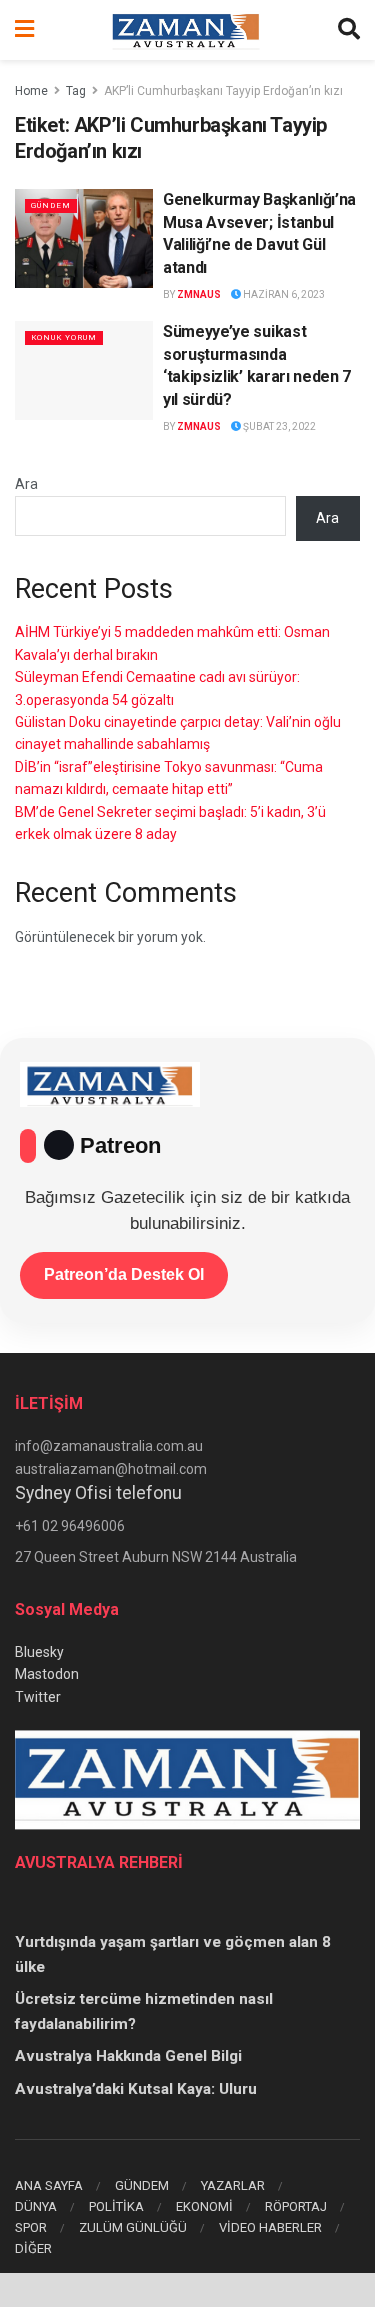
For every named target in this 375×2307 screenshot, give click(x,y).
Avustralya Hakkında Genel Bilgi (128, 2056)
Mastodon (47, 1674)
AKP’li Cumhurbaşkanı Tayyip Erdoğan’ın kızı (223, 91)
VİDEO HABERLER (270, 2227)
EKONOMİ (204, 2206)
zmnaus (199, 294)
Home (31, 91)
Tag (76, 91)
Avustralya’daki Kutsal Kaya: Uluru (136, 2089)
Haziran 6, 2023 (283, 294)
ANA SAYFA (49, 2185)
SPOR (31, 2227)
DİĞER (33, 2248)
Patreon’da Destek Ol (124, 1274)
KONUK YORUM (64, 337)
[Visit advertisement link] (187, 2290)
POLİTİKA (116, 2206)
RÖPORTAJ (296, 2206)
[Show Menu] (24, 30)
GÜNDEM (142, 2185)
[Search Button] (349, 30)
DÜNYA (36, 2206)
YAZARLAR (233, 2185)
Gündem (51, 205)
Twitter (38, 1697)
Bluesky (39, 1652)
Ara (26, 484)
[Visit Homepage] (186, 30)
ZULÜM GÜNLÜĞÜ (133, 2227)
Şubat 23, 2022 (278, 426)
